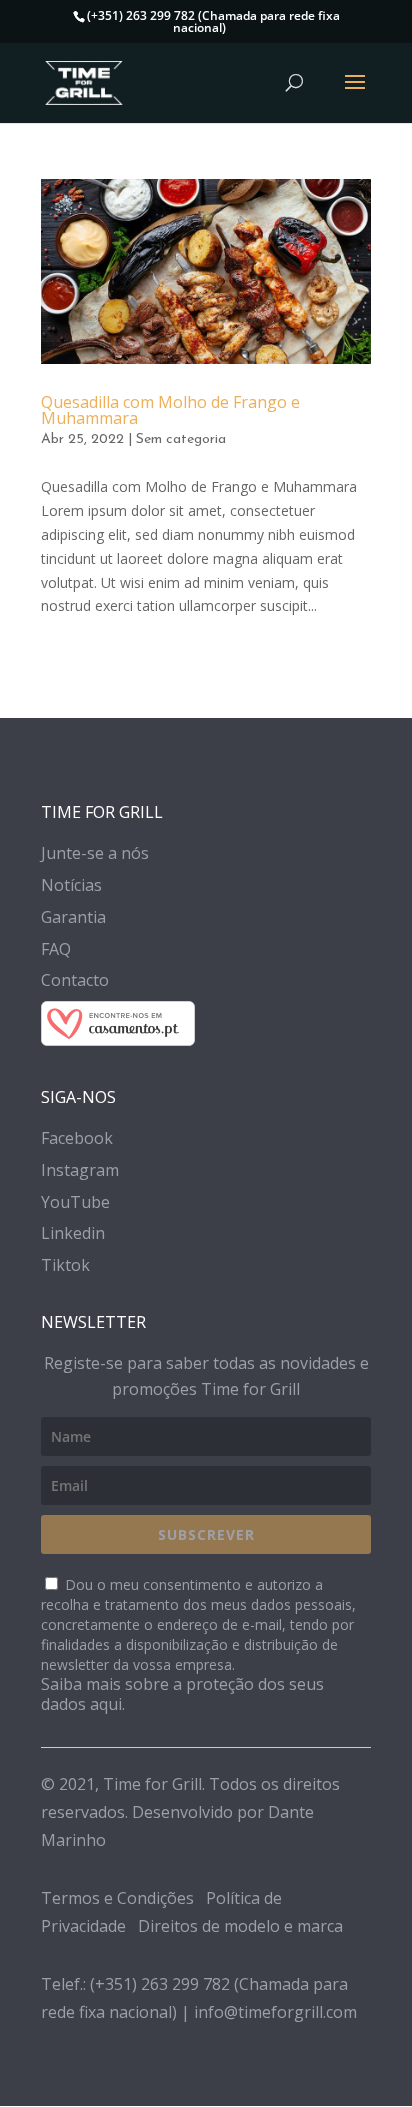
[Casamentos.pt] (206, 1027)
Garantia (73, 917)
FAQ (56, 949)
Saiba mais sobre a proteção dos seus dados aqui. (182, 1694)
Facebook (77, 1138)
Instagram (80, 1170)
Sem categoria (181, 439)
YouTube (75, 1202)
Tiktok (65, 1265)
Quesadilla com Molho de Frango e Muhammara (170, 410)
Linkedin (73, 1233)
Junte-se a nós (95, 853)
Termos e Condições (117, 1898)
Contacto (75, 980)
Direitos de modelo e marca (240, 1926)
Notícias (71, 885)
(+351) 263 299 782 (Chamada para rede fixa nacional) (213, 21)
